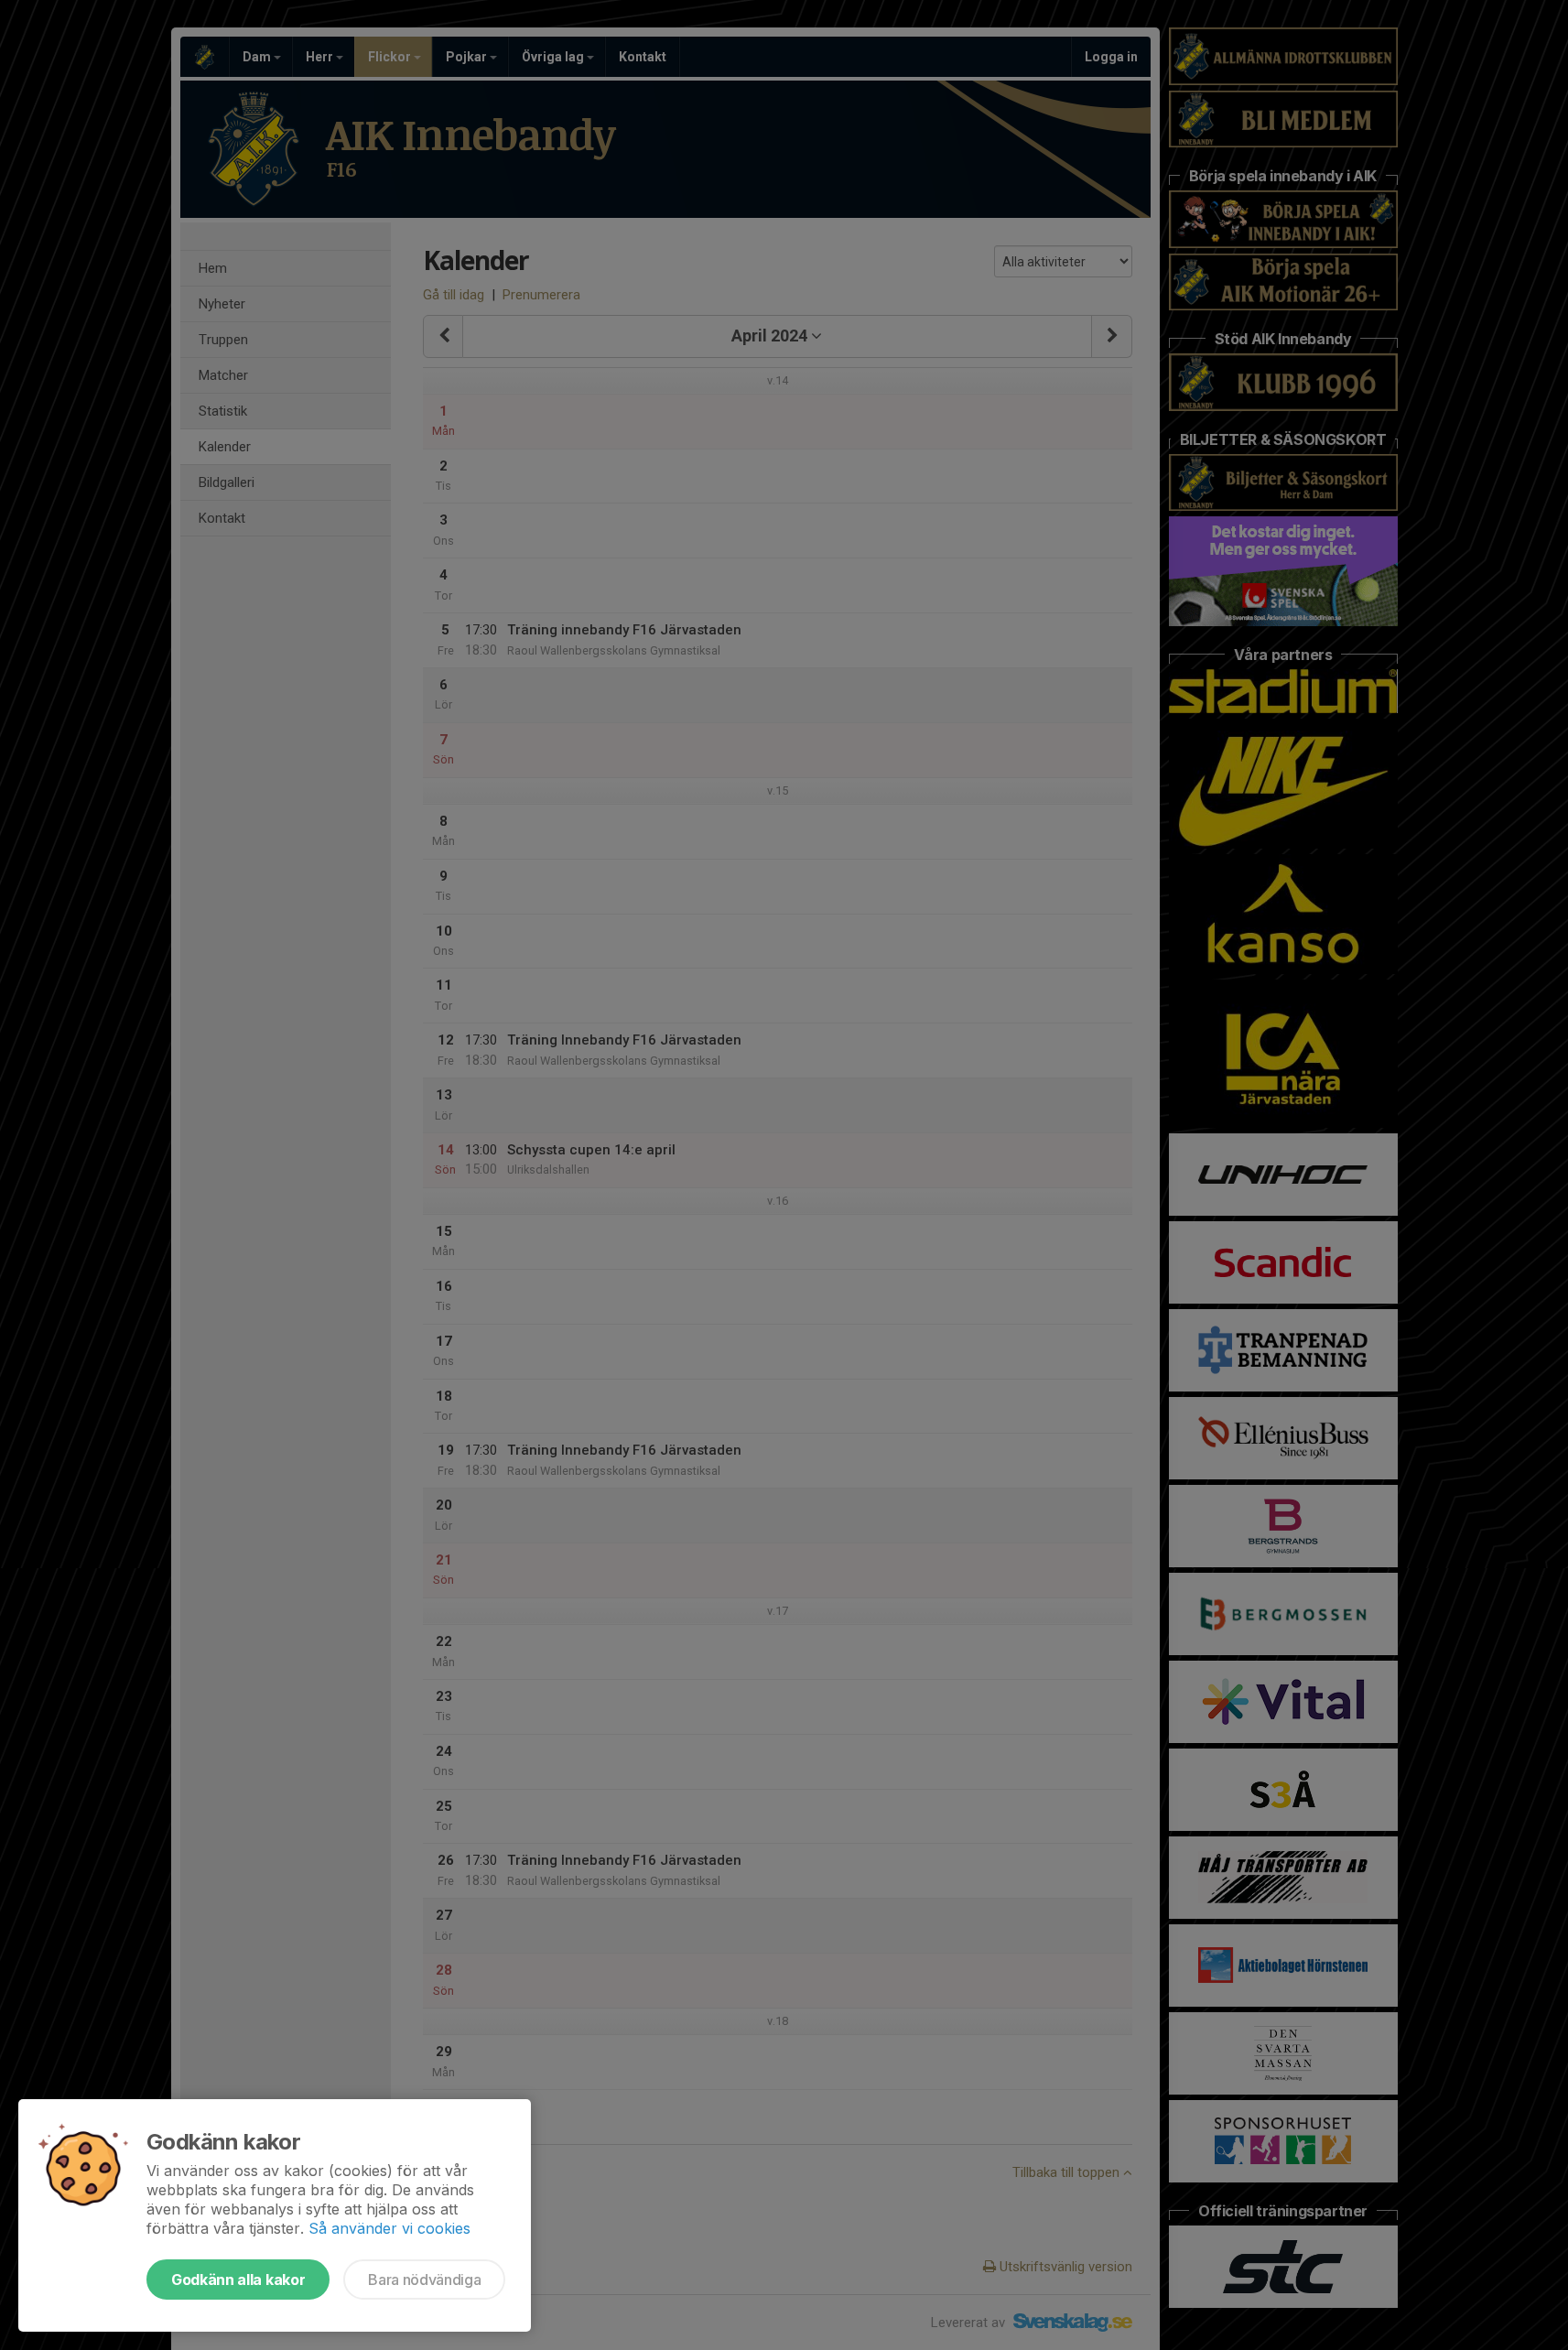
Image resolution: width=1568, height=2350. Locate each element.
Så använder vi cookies (389, 2228)
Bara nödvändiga (424, 2280)
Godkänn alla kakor (238, 2280)
